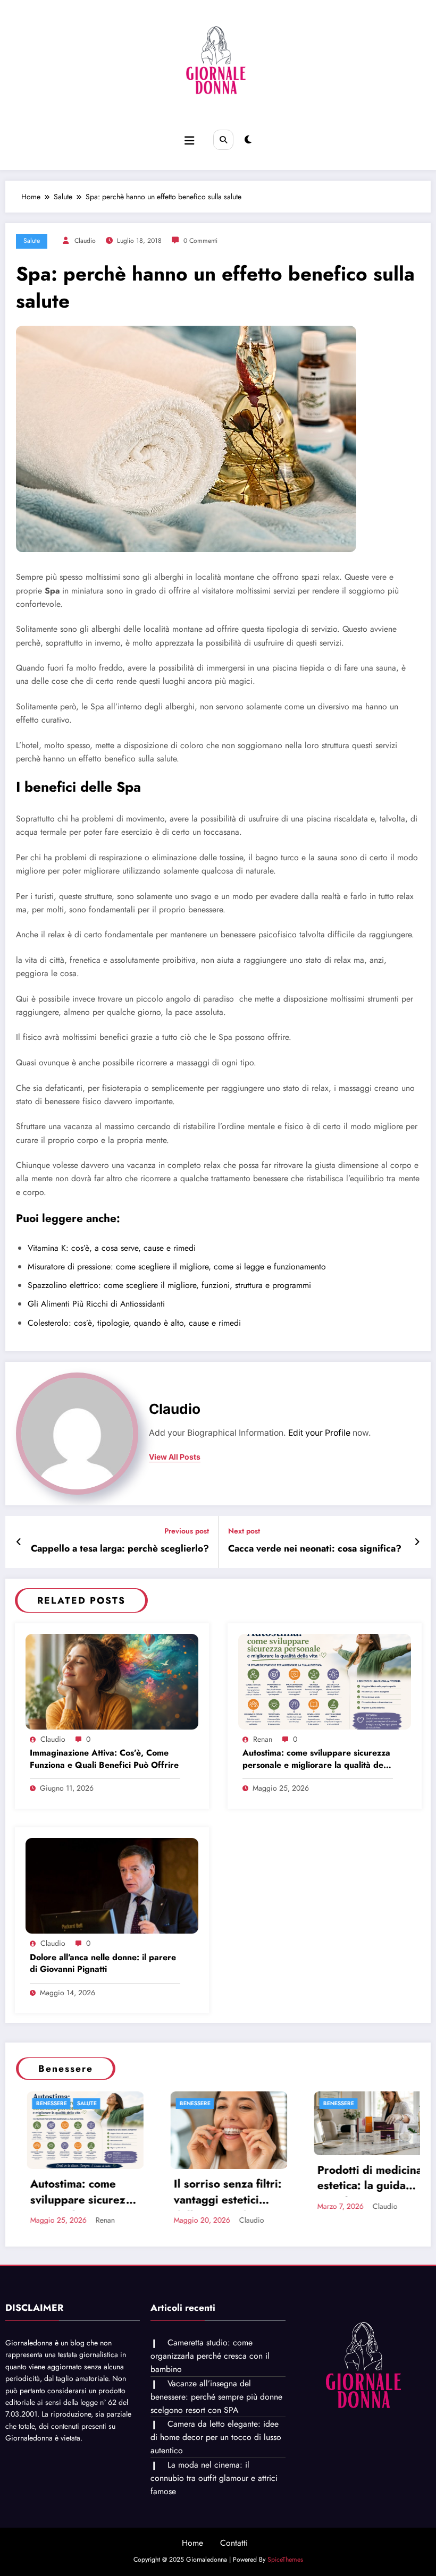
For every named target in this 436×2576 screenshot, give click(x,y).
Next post (244, 1531)
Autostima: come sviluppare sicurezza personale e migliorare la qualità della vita (317, 1760)
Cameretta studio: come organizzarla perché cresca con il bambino (210, 2421)
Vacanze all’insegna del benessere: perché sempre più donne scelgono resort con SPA (216, 2461)
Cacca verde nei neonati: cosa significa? (315, 1549)
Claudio (85, 241)
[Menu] (189, 141)
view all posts (175, 1457)
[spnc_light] (248, 140)
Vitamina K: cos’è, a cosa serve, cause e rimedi (112, 1248)
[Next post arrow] (417, 1542)
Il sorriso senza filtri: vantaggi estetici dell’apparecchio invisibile (95, 2193)
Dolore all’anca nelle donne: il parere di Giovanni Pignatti (103, 1963)
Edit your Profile (319, 1433)
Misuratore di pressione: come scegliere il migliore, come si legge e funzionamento (177, 1266)
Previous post (187, 1531)
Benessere (62, 2103)
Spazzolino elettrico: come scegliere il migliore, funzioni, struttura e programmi (169, 1285)
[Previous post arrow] (19, 1542)
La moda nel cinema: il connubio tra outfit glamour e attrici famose (214, 2543)
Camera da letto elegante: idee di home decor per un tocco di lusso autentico (216, 2502)
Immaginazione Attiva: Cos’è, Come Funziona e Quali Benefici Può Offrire (104, 1759)
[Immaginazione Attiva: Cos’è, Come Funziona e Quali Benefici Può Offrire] (112, 1681)
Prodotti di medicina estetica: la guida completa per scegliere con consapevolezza (237, 2180)
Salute (32, 241)
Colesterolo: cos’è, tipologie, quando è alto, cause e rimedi (134, 1323)
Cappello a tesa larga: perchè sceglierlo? (120, 1549)
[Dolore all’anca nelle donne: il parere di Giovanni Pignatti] (112, 1885)
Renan (263, 1739)
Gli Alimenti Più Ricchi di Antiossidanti (96, 1304)
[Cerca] (223, 140)
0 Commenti (200, 241)
